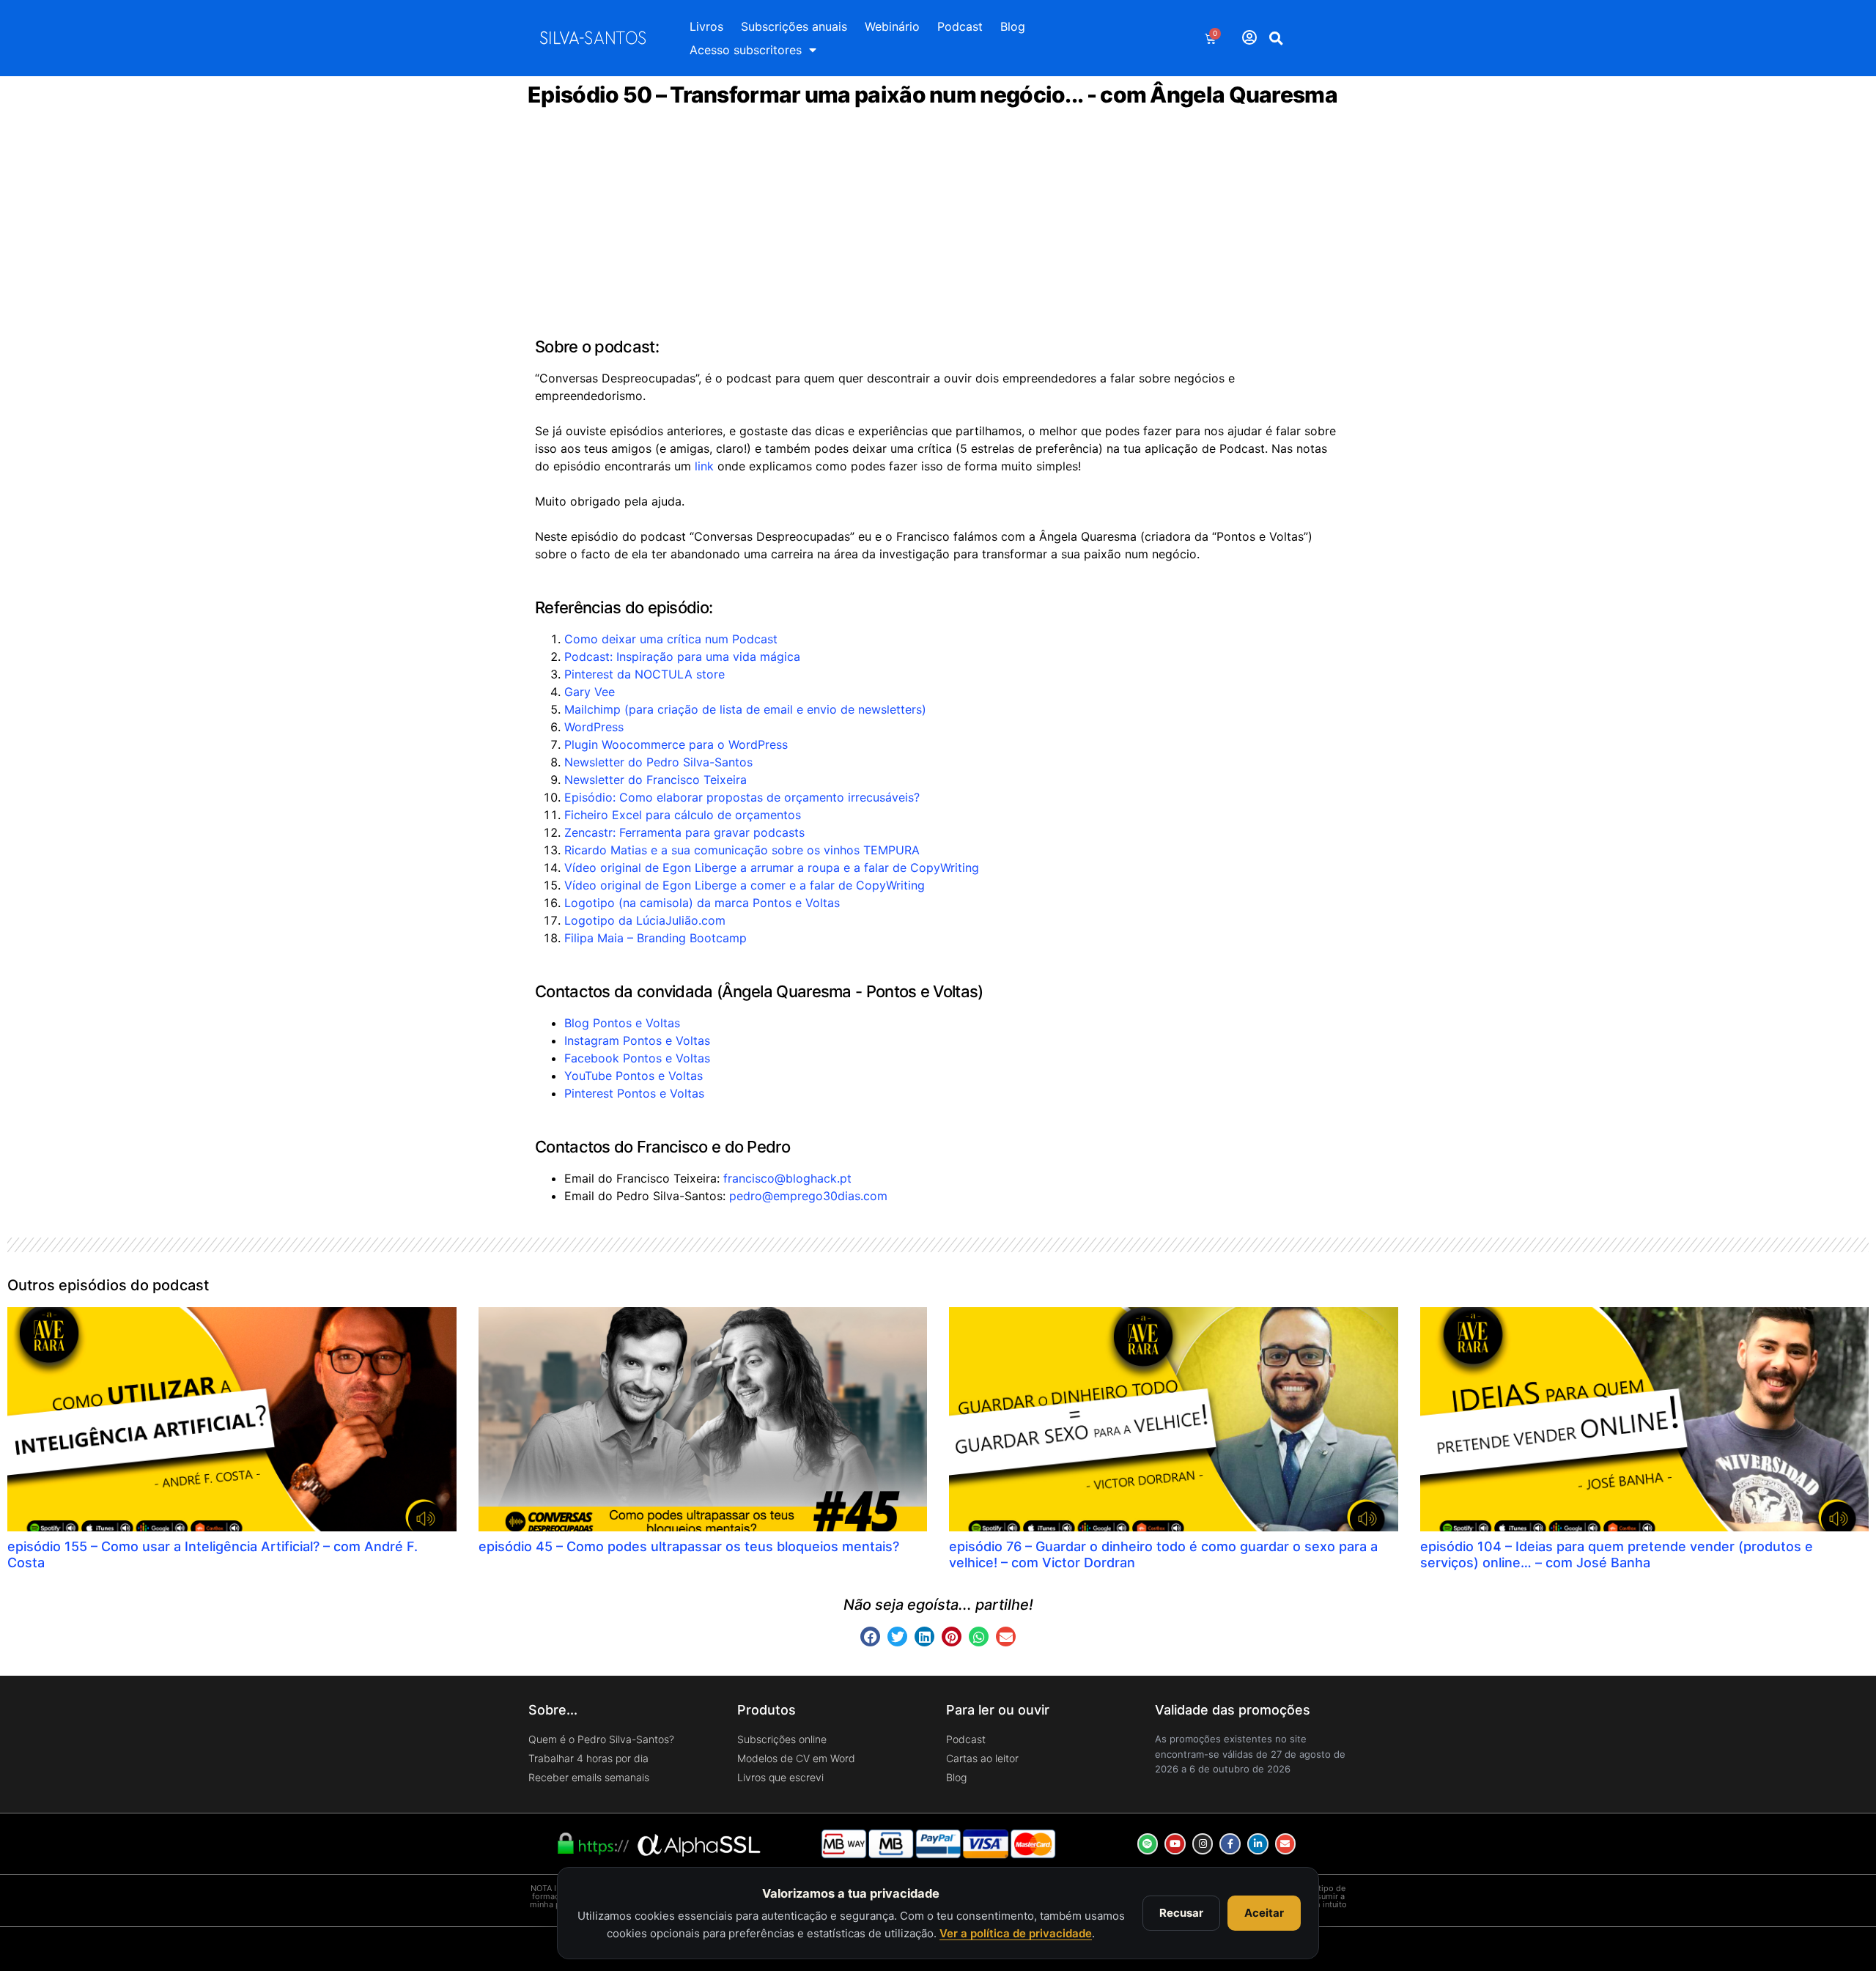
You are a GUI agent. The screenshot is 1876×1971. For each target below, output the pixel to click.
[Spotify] (1148, 1844)
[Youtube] (1175, 1844)
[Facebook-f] (1230, 1844)
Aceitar (1264, 1913)
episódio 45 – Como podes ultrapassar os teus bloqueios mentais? (689, 1546)
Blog (1013, 26)
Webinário (892, 26)
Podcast (960, 26)
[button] (1277, 38)
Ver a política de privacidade (1016, 1933)
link (704, 466)
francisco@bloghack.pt (787, 1178)
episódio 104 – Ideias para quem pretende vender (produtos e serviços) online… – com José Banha (1617, 1554)
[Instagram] (1203, 1844)
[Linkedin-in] (1258, 1844)
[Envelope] (1286, 1844)
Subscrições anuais (794, 26)
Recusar (1181, 1913)
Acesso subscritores (746, 50)
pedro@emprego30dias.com (808, 1196)
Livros (706, 26)
